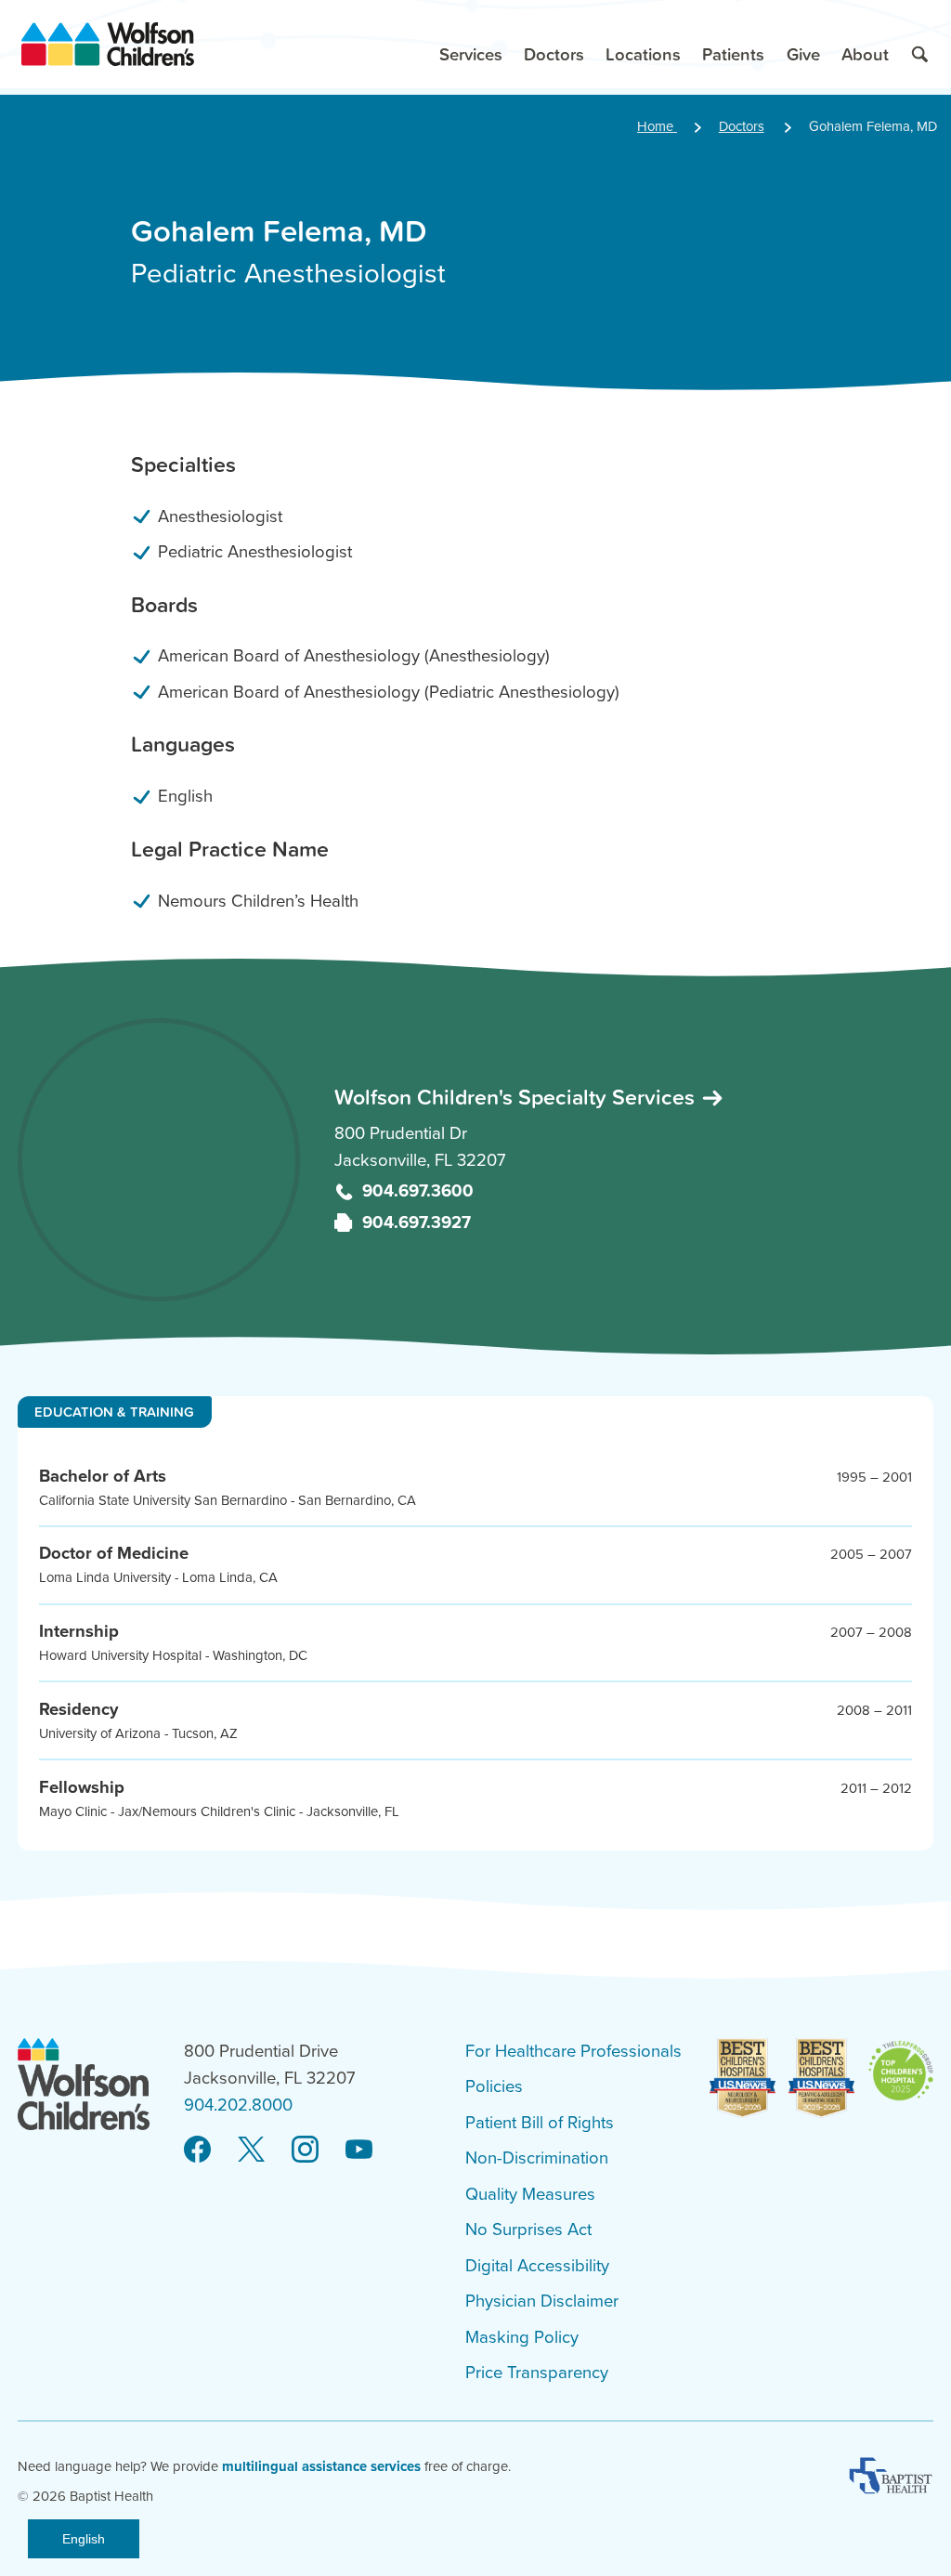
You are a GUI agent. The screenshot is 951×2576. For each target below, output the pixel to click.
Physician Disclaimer (542, 2301)
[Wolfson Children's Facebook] (197, 2150)
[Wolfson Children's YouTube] (359, 2150)
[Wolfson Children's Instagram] (305, 2150)
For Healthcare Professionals (573, 2051)
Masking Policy (522, 2337)
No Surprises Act (528, 2229)
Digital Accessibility (537, 2266)
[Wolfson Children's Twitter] (251, 2150)
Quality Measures (530, 2194)
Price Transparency (537, 2373)
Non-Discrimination (537, 2158)
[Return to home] (108, 44)
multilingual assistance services (321, 2466)
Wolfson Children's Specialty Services (517, 1097)
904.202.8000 (238, 2105)
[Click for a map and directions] (159, 1160)
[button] (470, 44)
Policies (494, 2086)
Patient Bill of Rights (540, 2123)
